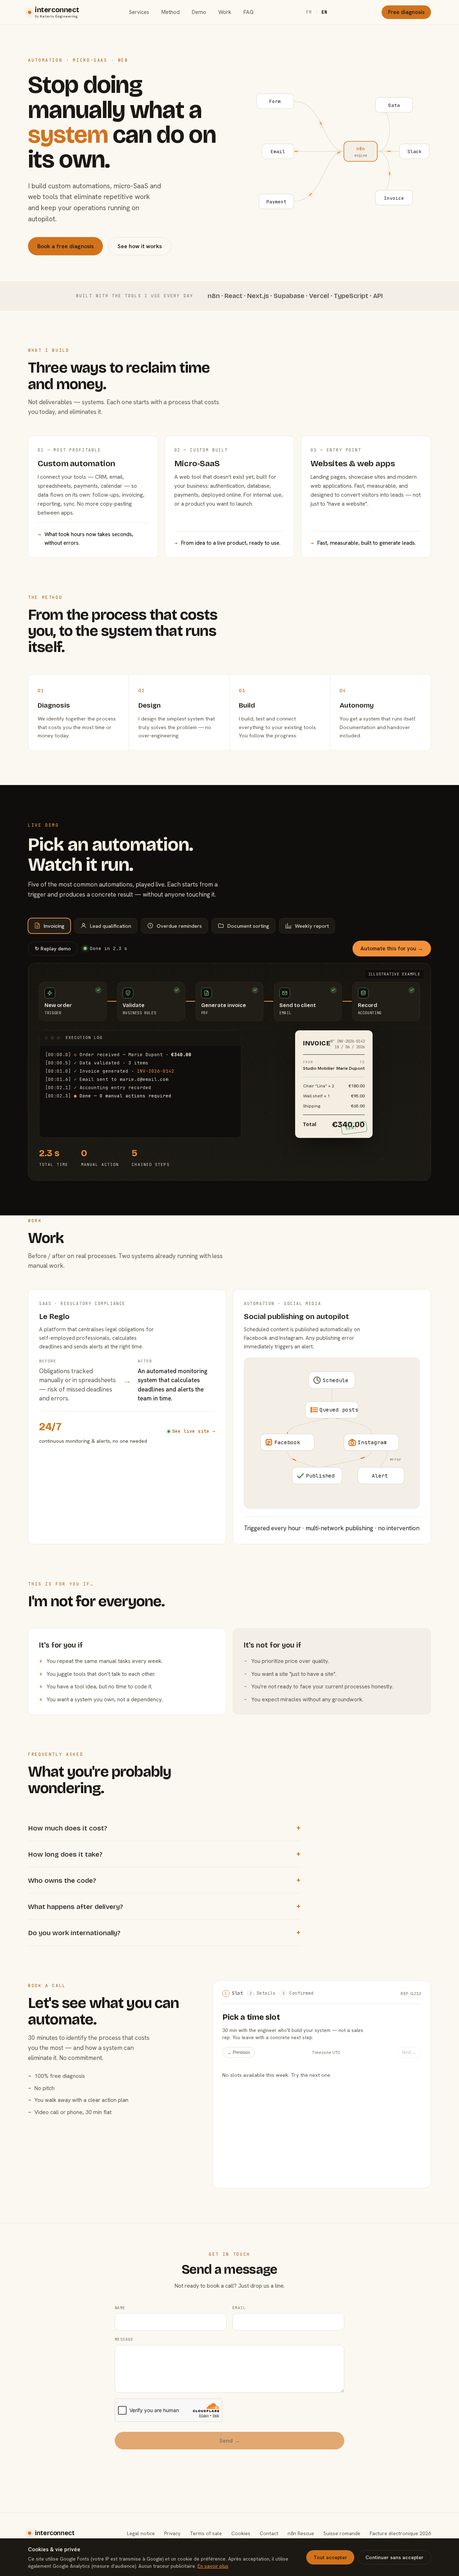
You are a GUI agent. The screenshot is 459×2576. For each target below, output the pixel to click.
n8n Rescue (301, 2533)
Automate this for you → (392, 949)
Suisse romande (342, 2533)
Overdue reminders (179, 926)
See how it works (140, 246)
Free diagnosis (406, 12)
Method (171, 12)
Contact (269, 2533)
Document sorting (248, 926)
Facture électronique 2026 (400, 2533)
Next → (409, 2052)
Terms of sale (206, 2533)
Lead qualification (111, 926)
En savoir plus (213, 2566)
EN (325, 12)
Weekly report (312, 926)
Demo (199, 12)
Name (120, 2308)
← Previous (239, 2052)
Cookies (241, 2533)
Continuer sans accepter (394, 2557)
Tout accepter (330, 2557)
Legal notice (141, 2533)
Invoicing (54, 926)
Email (239, 2308)
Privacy (172, 2533)
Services (139, 12)
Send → (230, 2441)
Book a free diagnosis (65, 246)
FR (309, 12)
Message (124, 2339)
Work (225, 12)
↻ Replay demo (53, 949)
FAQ (249, 12)
